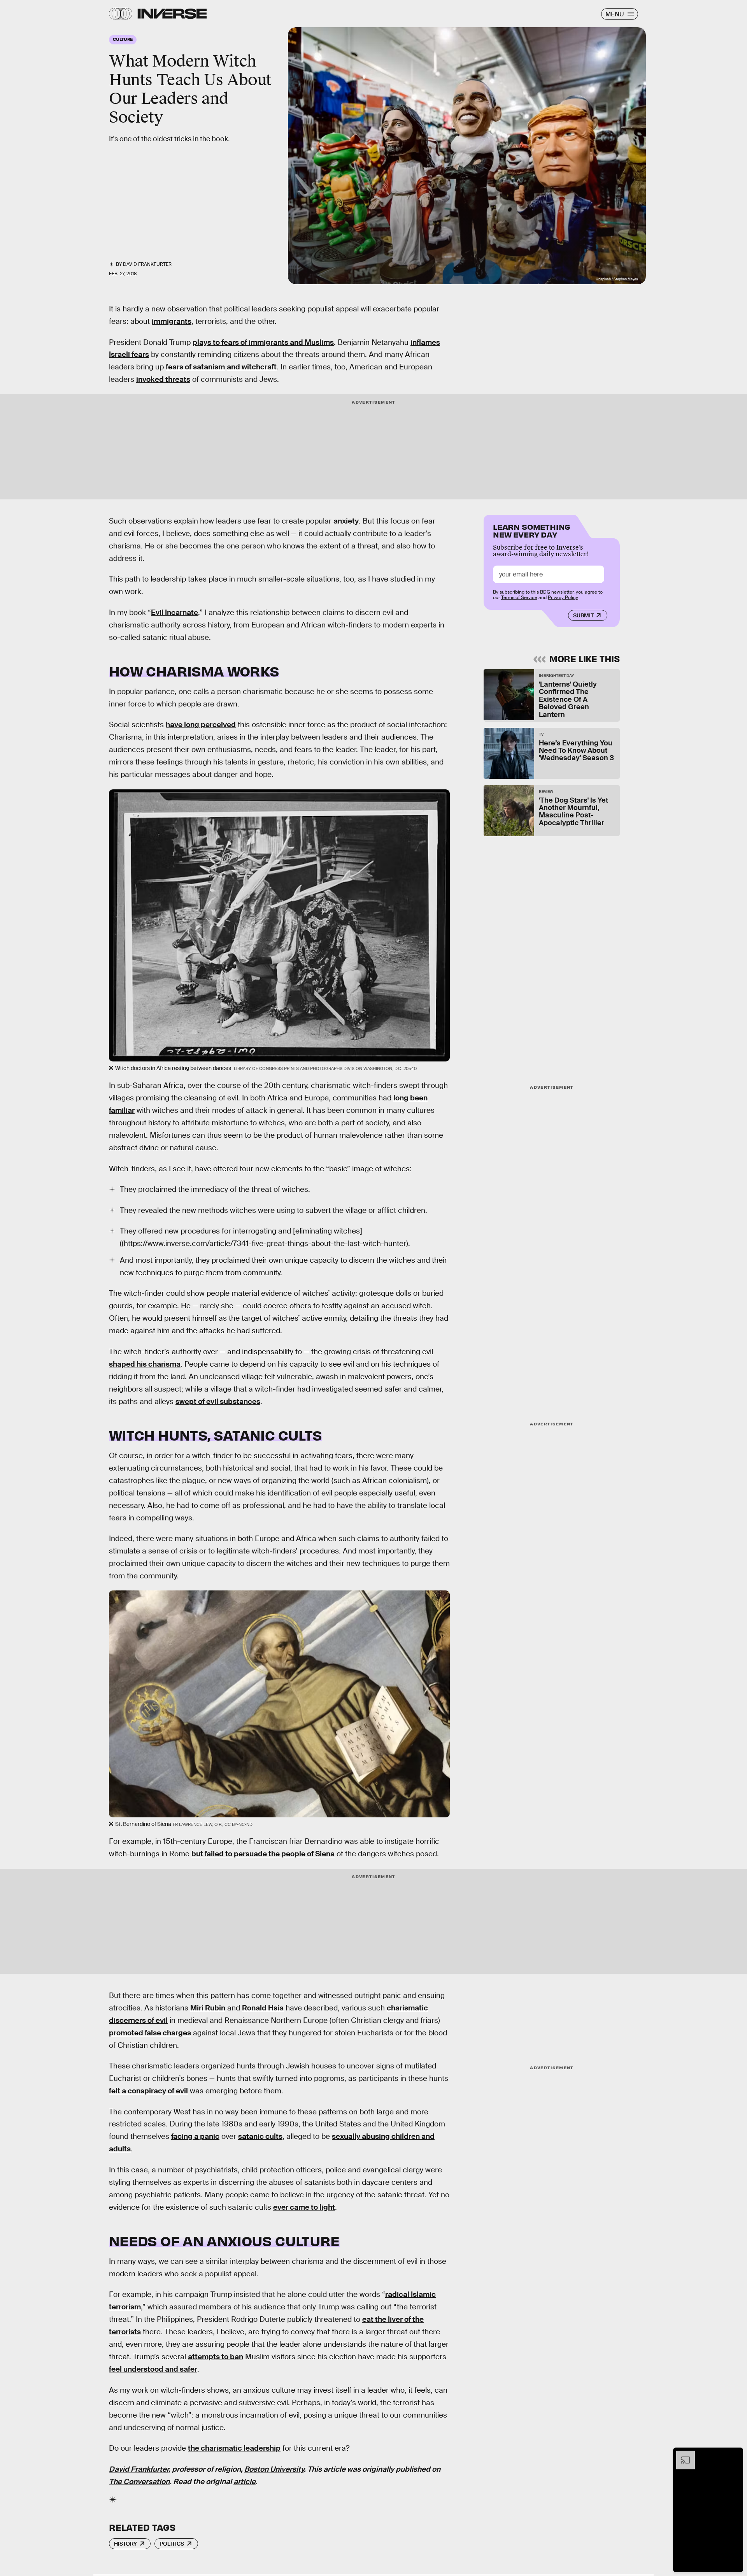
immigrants (172, 321)
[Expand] (682, 2455)
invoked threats (163, 379)
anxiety (346, 521)
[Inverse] (172, 14)
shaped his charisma (145, 1364)
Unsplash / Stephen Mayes (617, 279)
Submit (583, 615)
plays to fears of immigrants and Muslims (263, 342)
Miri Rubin (208, 2008)
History (125, 2544)
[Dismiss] (735, 2455)
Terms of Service (519, 597)
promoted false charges (150, 2033)
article (245, 2482)
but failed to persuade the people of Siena (263, 1854)
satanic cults (260, 2136)
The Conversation (139, 2482)
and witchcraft (252, 367)
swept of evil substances (218, 1401)
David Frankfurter (139, 2469)
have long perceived (201, 725)
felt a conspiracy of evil (148, 2091)
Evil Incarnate (174, 612)
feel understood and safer (153, 2369)
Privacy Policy (563, 597)
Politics (172, 2544)
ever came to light (304, 2207)
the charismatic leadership (234, 2448)
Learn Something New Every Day (532, 530)
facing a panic (195, 2136)
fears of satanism (195, 367)
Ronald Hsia (263, 2008)
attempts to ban (216, 2357)
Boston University (274, 2469)
